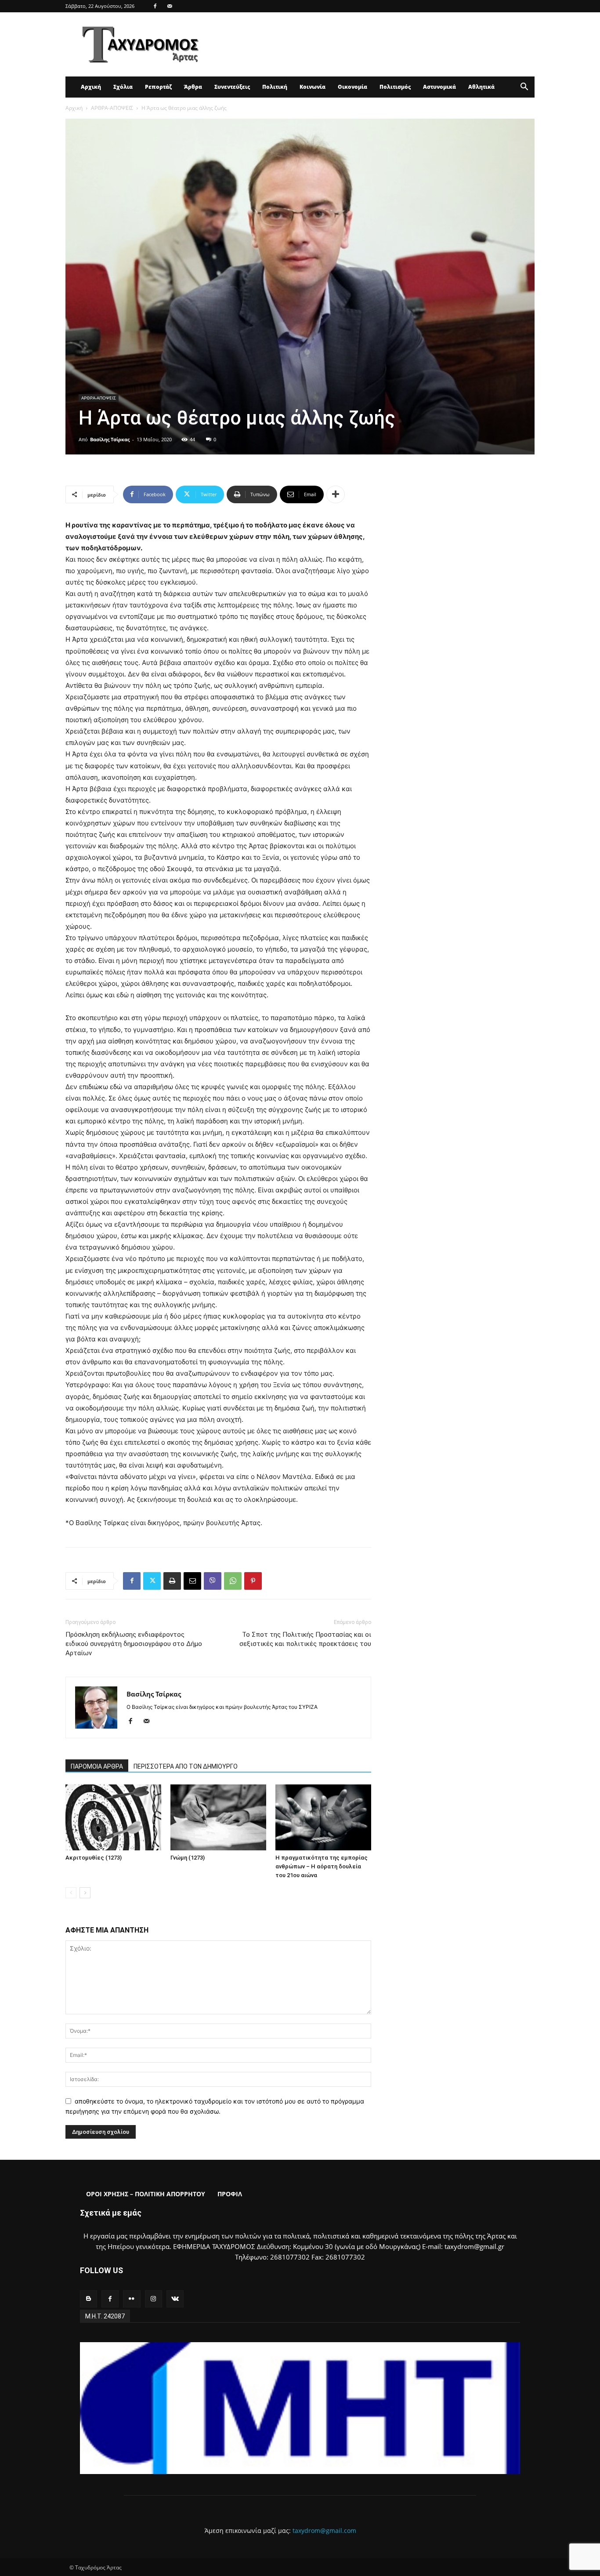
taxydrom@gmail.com (324, 2531)
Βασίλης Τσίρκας (110, 439)
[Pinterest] (253, 1581)
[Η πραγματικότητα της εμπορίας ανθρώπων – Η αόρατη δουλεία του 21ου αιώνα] (323, 1817)
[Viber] (213, 1581)
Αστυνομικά (439, 87)
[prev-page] (71, 1893)
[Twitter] (152, 1581)
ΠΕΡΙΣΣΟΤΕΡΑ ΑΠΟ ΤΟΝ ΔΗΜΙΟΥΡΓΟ (186, 1766)
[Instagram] (154, 2299)
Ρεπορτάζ (158, 87)
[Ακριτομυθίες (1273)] (113, 1817)
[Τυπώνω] (172, 1581)
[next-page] (85, 1893)
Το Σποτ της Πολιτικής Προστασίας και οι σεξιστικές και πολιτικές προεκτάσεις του (305, 1639)
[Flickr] (132, 2299)
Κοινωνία (313, 87)
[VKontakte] (175, 2299)
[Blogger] (89, 2299)
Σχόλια (123, 87)
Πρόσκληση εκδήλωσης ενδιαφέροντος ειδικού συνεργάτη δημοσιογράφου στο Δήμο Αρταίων (134, 1644)
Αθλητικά (481, 87)
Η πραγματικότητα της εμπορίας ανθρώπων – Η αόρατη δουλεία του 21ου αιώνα (322, 1866)
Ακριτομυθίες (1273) (94, 1858)
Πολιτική (275, 87)
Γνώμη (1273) (188, 1858)
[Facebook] (155, 6)
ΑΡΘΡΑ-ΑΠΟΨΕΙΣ (112, 108)
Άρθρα (193, 87)
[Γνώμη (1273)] (218, 1817)
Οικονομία (352, 87)
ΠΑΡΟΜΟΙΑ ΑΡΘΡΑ (97, 1766)
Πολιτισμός (395, 87)
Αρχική (91, 87)
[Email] (192, 1581)
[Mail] (170, 6)
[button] (524, 88)
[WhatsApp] (233, 1581)
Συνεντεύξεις (232, 87)
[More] (336, 494)
